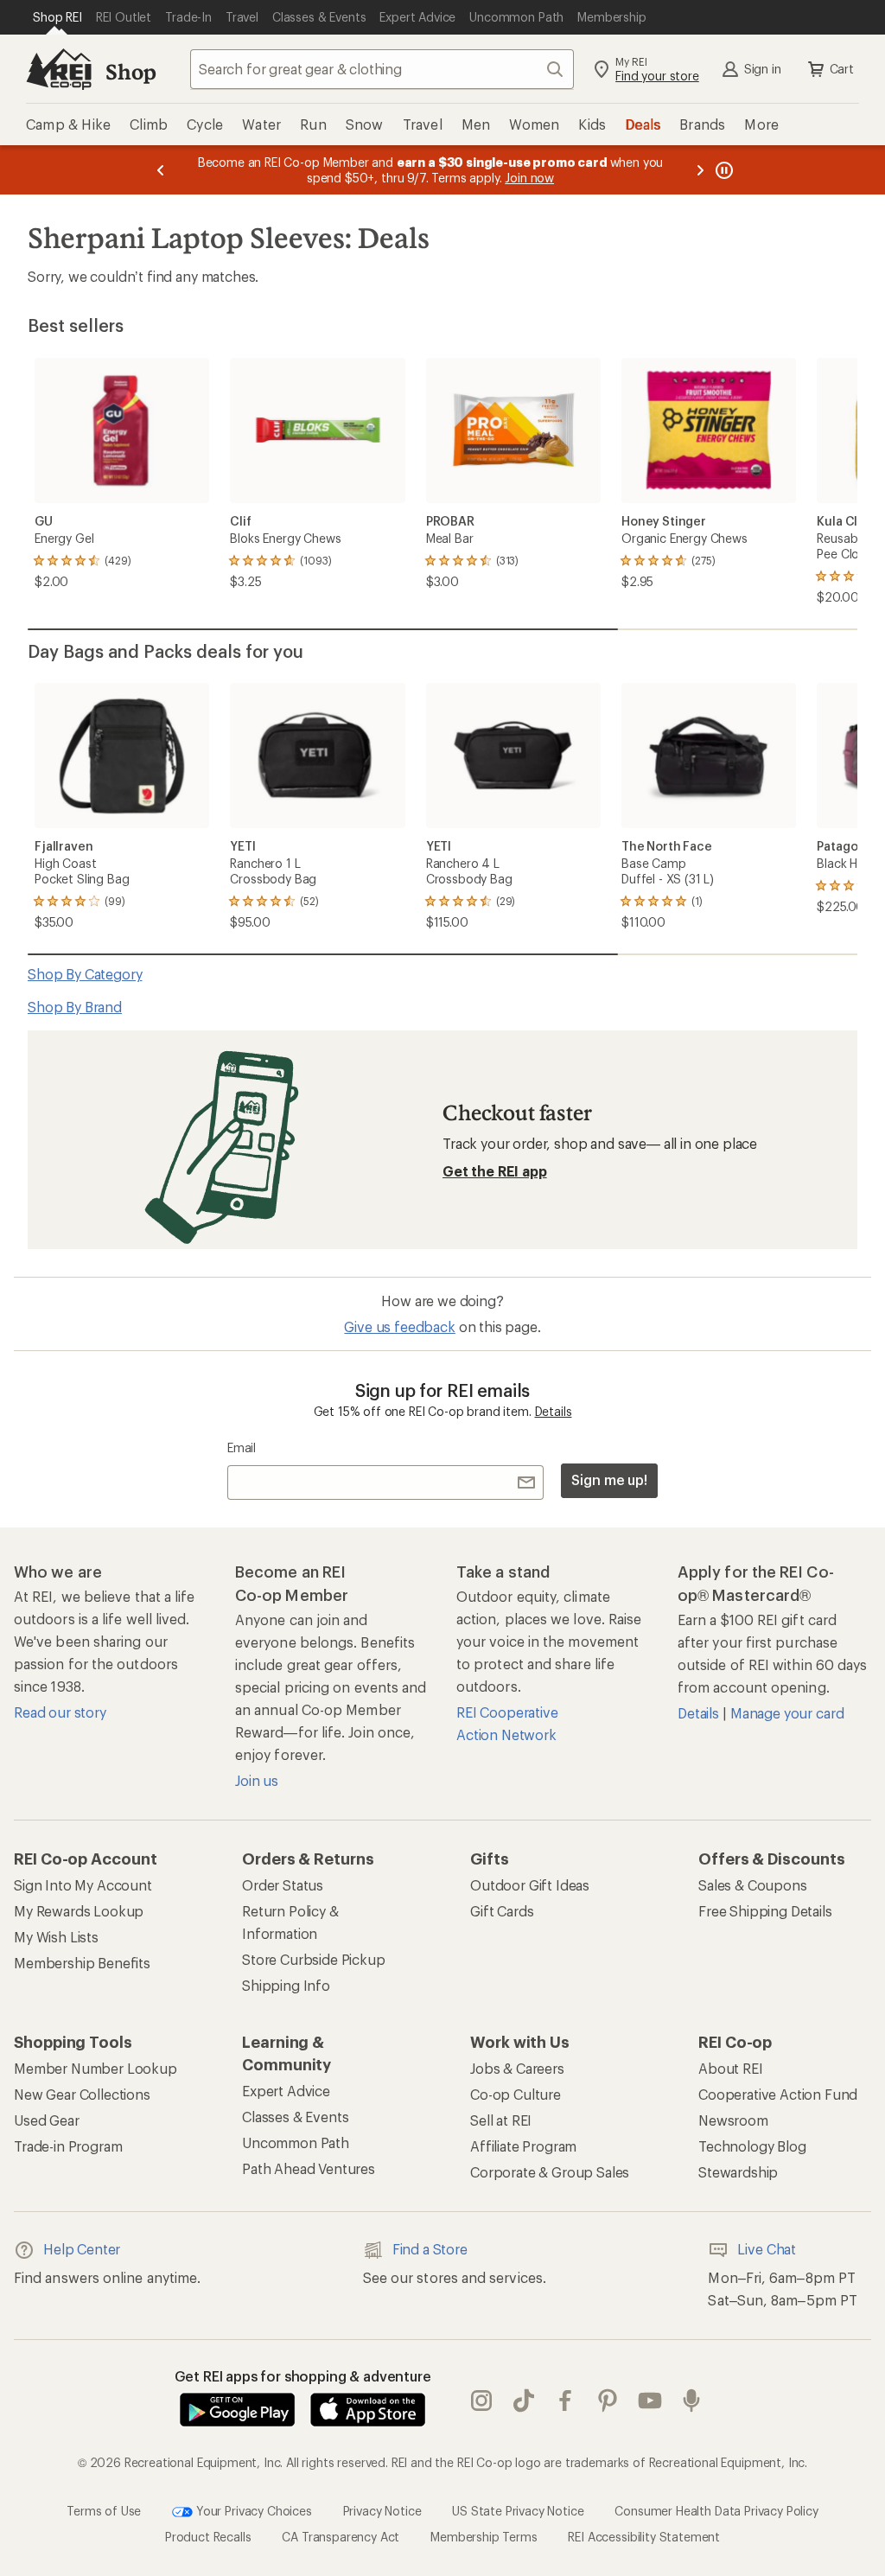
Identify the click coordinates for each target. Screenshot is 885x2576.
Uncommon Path (296, 2142)
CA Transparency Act (341, 2537)
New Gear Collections (82, 2094)
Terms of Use (104, 2511)
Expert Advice (286, 2091)
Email (242, 1447)
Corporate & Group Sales (550, 2172)
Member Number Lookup (96, 2068)
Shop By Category (85, 974)
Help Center (82, 2249)
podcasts (692, 2401)
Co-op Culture (516, 2094)
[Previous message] (161, 170)
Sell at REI (501, 2120)
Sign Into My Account (83, 1885)
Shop (131, 71)
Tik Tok (524, 2401)
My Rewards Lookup (79, 1911)
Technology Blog (752, 2146)
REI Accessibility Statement (644, 2537)
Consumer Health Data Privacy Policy (716, 2511)
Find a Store (430, 2249)
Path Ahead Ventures (309, 2168)
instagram (482, 2401)
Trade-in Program (68, 2146)
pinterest (608, 2401)
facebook (566, 2401)
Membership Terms (484, 2537)
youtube (650, 2401)
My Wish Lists (56, 1937)
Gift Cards (502, 1911)
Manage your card (787, 1713)
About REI (731, 2068)
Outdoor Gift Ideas (530, 1885)
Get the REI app (495, 1171)
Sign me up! (609, 1479)
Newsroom (733, 2120)
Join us (257, 1780)
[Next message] (700, 170)
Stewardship (738, 2172)
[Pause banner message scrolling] (723, 170)
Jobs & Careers (517, 2068)
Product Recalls (208, 2537)
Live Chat (767, 2249)
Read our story (60, 1712)
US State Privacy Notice (518, 2511)
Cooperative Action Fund (778, 2094)
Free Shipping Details (765, 1911)
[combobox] (382, 69)
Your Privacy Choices (252, 2511)
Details (554, 1411)
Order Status (283, 1885)
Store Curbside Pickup (314, 1959)
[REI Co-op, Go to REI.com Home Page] (59, 69)
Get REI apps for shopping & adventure (303, 2376)
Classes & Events (295, 2117)
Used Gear (47, 2120)
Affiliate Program (523, 2146)
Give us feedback (399, 1326)
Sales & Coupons (753, 1885)
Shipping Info (286, 1985)
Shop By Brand (75, 1007)
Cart (842, 69)
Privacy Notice (382, 2511)
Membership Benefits (82, 1963)
